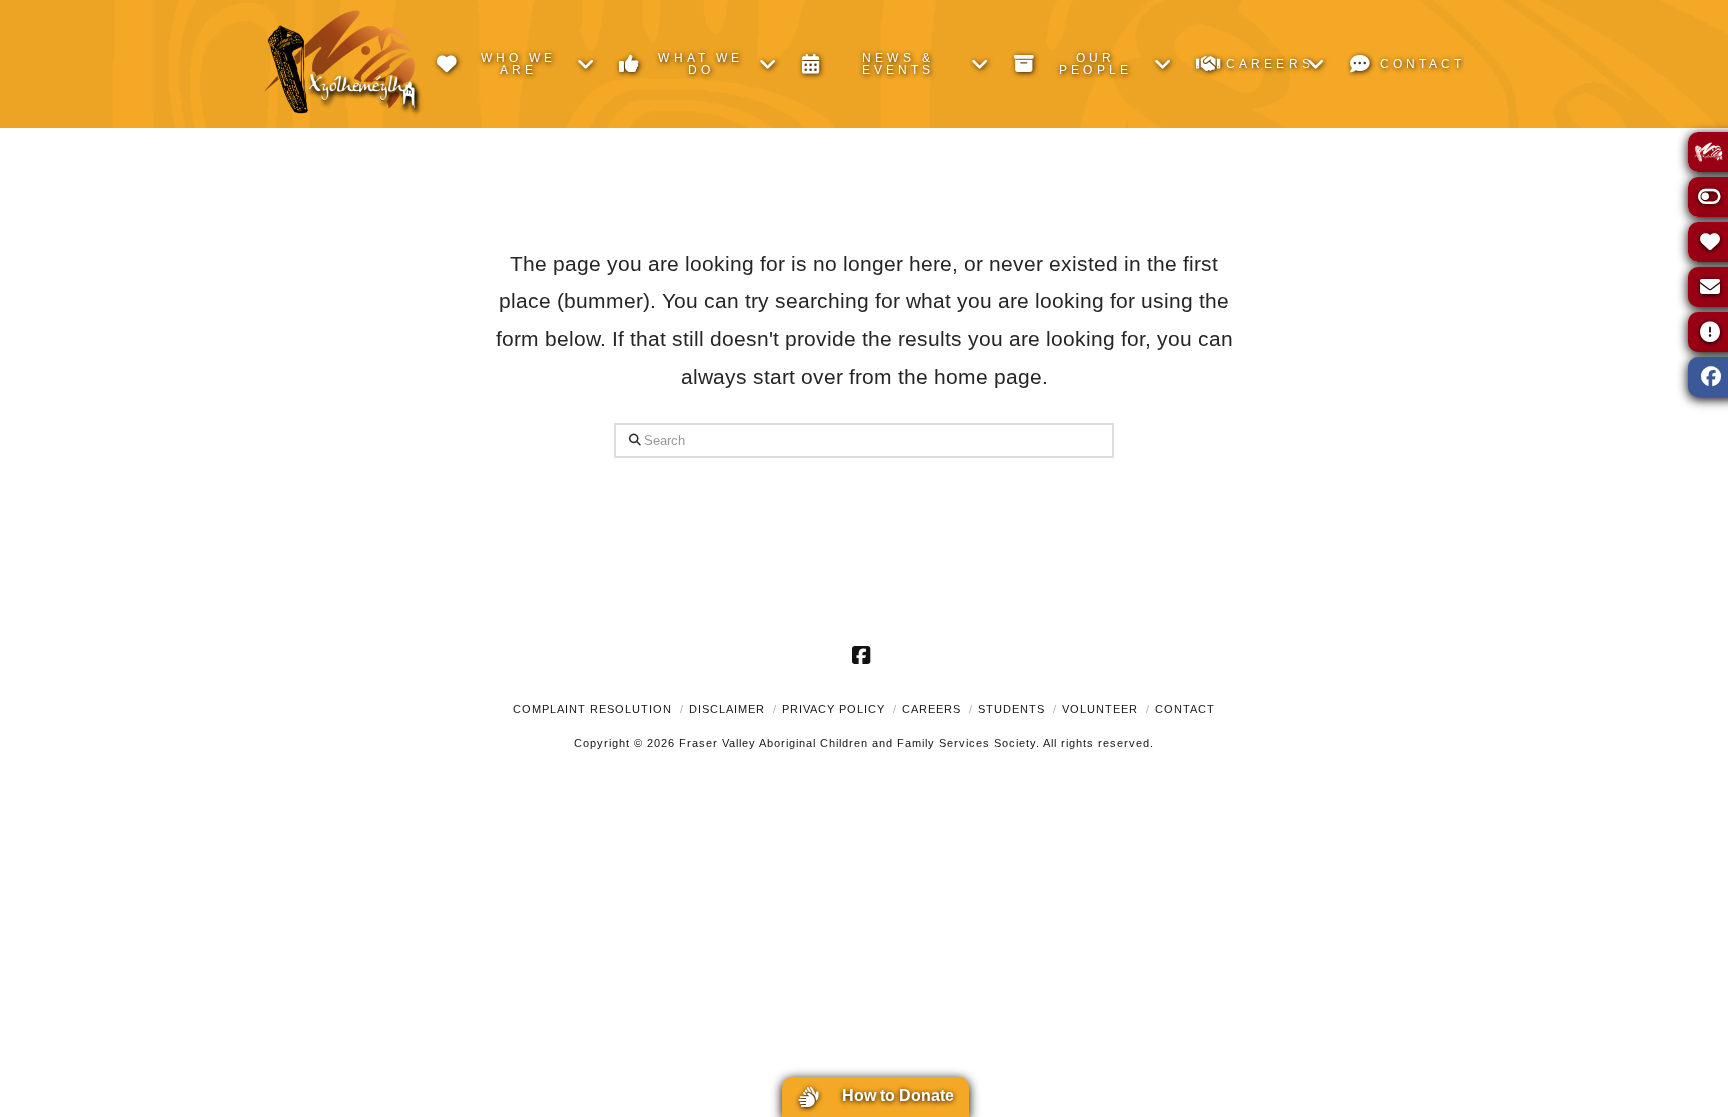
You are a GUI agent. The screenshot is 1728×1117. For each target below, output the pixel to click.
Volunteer (1100, 709)
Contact (1185, 709)
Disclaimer (727, 709)
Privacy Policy (833, 709)
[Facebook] (864, 655)
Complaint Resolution (592, 709)
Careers (931, 709)
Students (1011, 709)
